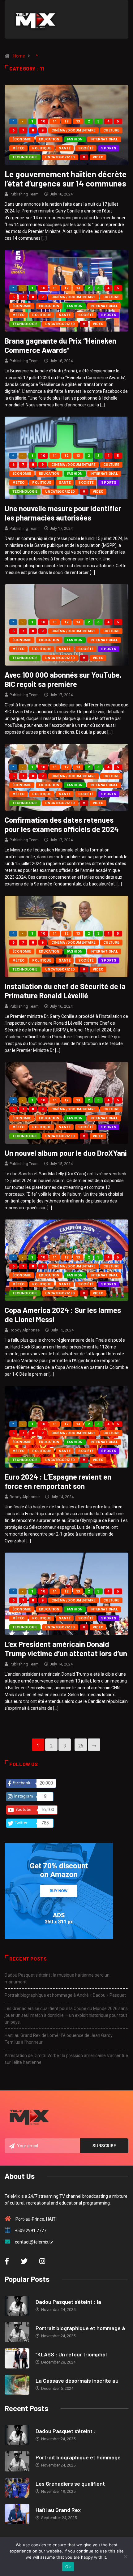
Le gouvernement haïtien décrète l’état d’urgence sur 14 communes (66, 179)
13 (78, 121)
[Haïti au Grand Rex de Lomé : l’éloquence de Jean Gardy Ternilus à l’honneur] (17, 2514)
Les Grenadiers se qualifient (70, 2484)
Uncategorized (60, 157)
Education (49, 139)
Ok (68, 2567)
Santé (65, 148)
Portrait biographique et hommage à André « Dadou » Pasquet (65, 1995)
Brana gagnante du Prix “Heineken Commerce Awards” (60, 345)
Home (19, 56)
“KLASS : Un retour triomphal (71, 2354)
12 (66, 121)
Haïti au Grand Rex (58, 2510)
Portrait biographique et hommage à (80, 2328)
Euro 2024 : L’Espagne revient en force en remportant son (58, 1481)
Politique (42, 148)
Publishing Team (24, 194)
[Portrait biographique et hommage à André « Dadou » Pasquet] (17, 2332)
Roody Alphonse (25, 1330)
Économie (22, 139)
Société (86, 148)
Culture (111, 130)
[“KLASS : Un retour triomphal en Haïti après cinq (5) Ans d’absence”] (17, 2358)
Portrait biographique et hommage (78, 2457)
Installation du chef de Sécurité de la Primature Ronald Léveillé (65, 991)
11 (55, 121)
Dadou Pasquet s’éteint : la (68, 2302)
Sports (109, 148)
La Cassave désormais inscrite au (77, 2381)
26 (81, 1746)
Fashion (75, 139)
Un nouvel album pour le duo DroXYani (66, 1153)
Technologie (25, 157)
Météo (18, 148)
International (104, 139)
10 (43, 121)
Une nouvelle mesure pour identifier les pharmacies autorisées (63, 513)
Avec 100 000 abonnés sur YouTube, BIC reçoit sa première (63, 679)
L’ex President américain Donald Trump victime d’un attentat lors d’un (66, 1649)
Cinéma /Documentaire (73, 130)
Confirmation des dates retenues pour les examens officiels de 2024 (62, 824)
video (98, 157)
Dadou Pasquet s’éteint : (66, 2431)
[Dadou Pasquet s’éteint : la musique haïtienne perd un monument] (17, 2306)
